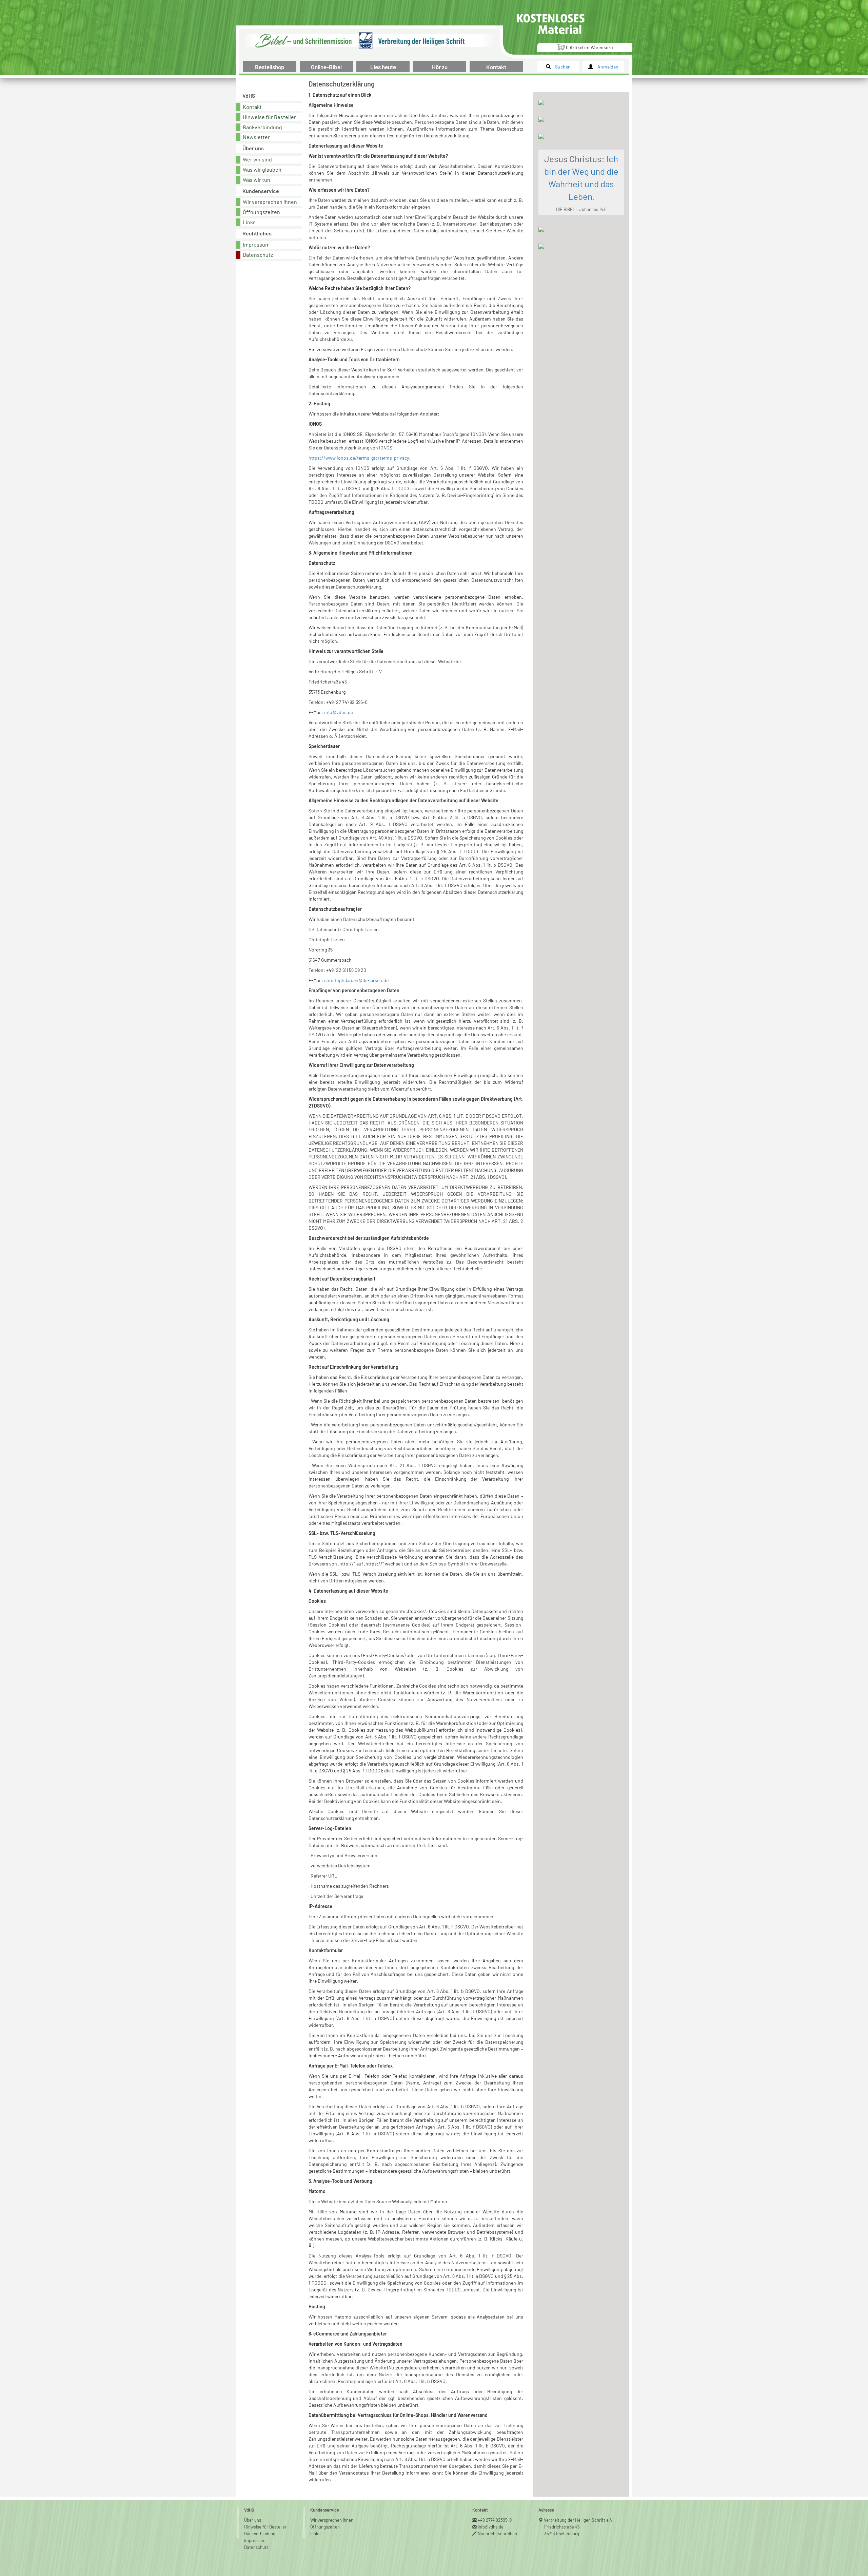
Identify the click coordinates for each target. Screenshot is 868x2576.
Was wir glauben (262, 169)
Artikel (589, 47)
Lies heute (383, 67)
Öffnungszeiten (261, 212)
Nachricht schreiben (498, 2534)
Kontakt (496, 67)
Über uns (253, 2520)
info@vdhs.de (339, 712)
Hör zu (440, 67)
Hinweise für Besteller (269, 117)
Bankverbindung (262, 127)
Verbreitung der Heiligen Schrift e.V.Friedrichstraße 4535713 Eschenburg (579, 2527)
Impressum (256, 244)
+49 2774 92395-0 (495, 2520)
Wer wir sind (257, 159)
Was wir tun (257, 180)
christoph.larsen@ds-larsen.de (356, 980)
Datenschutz (258, 255)
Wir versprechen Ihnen (270, 202)
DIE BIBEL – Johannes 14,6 (581, 209)
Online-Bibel (326, 67)
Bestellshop (270, 67)
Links (249, 222)
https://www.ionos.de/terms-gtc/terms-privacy (359, 458)
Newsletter (256, 137)
